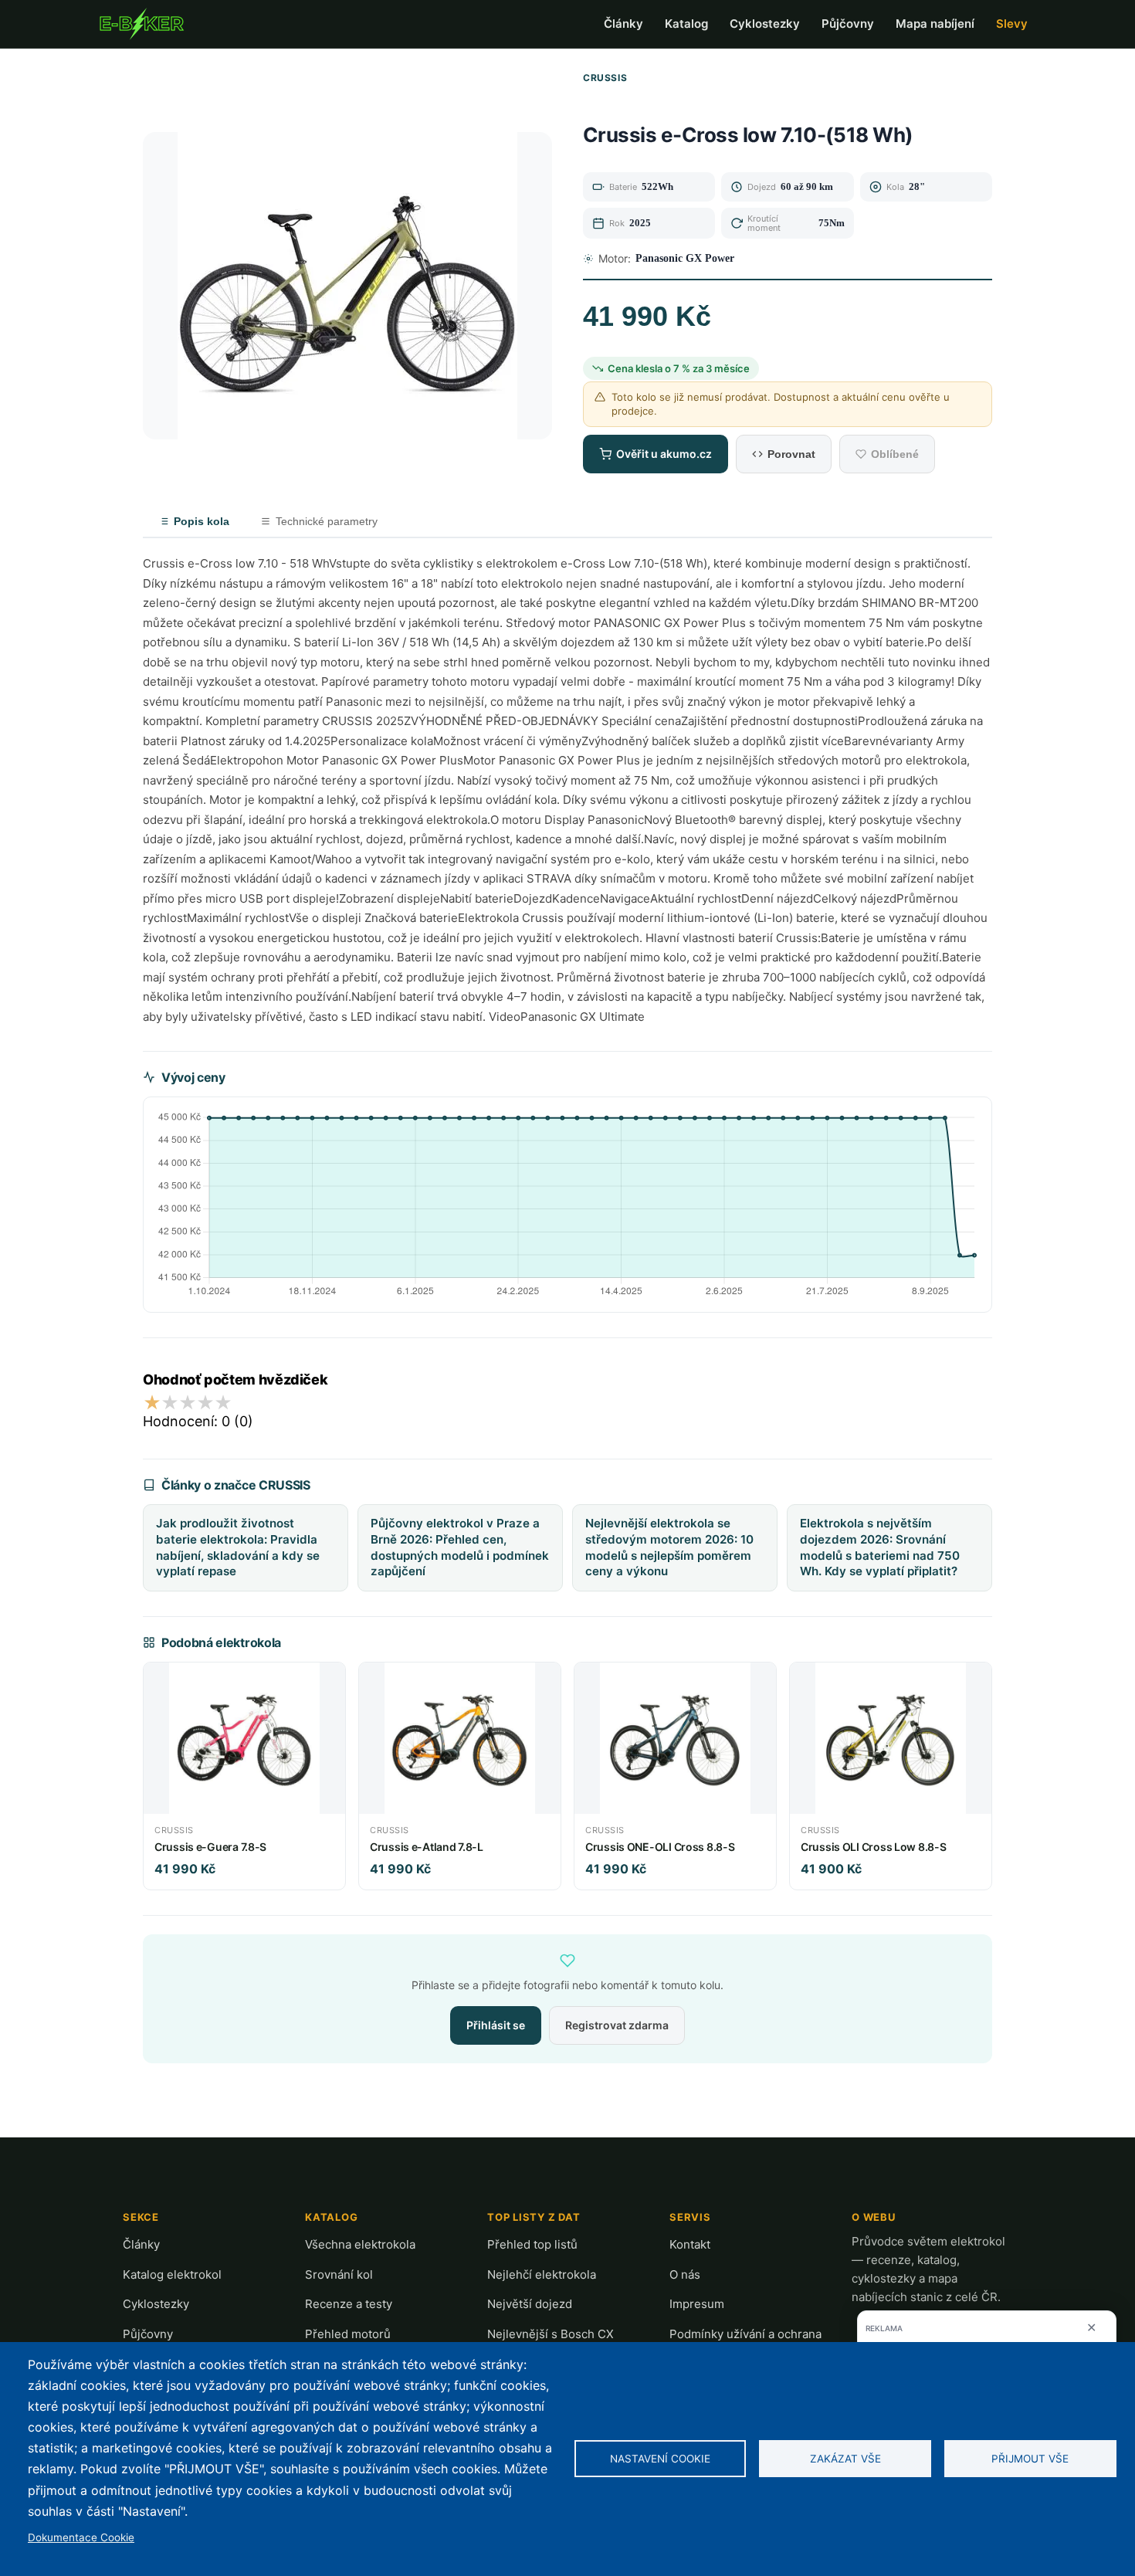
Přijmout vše (1030, 2459)
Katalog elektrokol (172, 2274)
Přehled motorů (348, 2334)
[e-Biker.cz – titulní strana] (141, 24)
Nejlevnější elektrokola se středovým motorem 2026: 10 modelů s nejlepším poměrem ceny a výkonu (669, 1547)
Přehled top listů (532, 2244)
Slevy (1012, 24)
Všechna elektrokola (360, 2244)
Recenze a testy (349, 2304)
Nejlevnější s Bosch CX (551, 2334)
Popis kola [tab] (202, 521)
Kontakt (690, 2244)
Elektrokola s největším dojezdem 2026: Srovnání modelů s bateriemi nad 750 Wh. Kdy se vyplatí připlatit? (880, 1547)
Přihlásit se (496, 2025)
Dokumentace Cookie (81, 2537)
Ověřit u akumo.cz (664, 454)
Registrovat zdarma (617, 2025)
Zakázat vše (845, 2459)
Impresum (697, 2304)
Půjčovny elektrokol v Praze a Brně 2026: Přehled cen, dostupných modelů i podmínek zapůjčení (460, 1547)
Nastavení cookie (660, 2459)
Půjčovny (848, 24)
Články (623, 24)
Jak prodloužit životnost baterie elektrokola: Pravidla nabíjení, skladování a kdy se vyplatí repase (238, 1547)
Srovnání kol (339, 2274)
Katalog (686, 24)
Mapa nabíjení (935, 24)
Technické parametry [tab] (327, 521)
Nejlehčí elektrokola (542, 2274)
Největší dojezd (530, 2304)
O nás (685, 2274)
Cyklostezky (765, 24)
